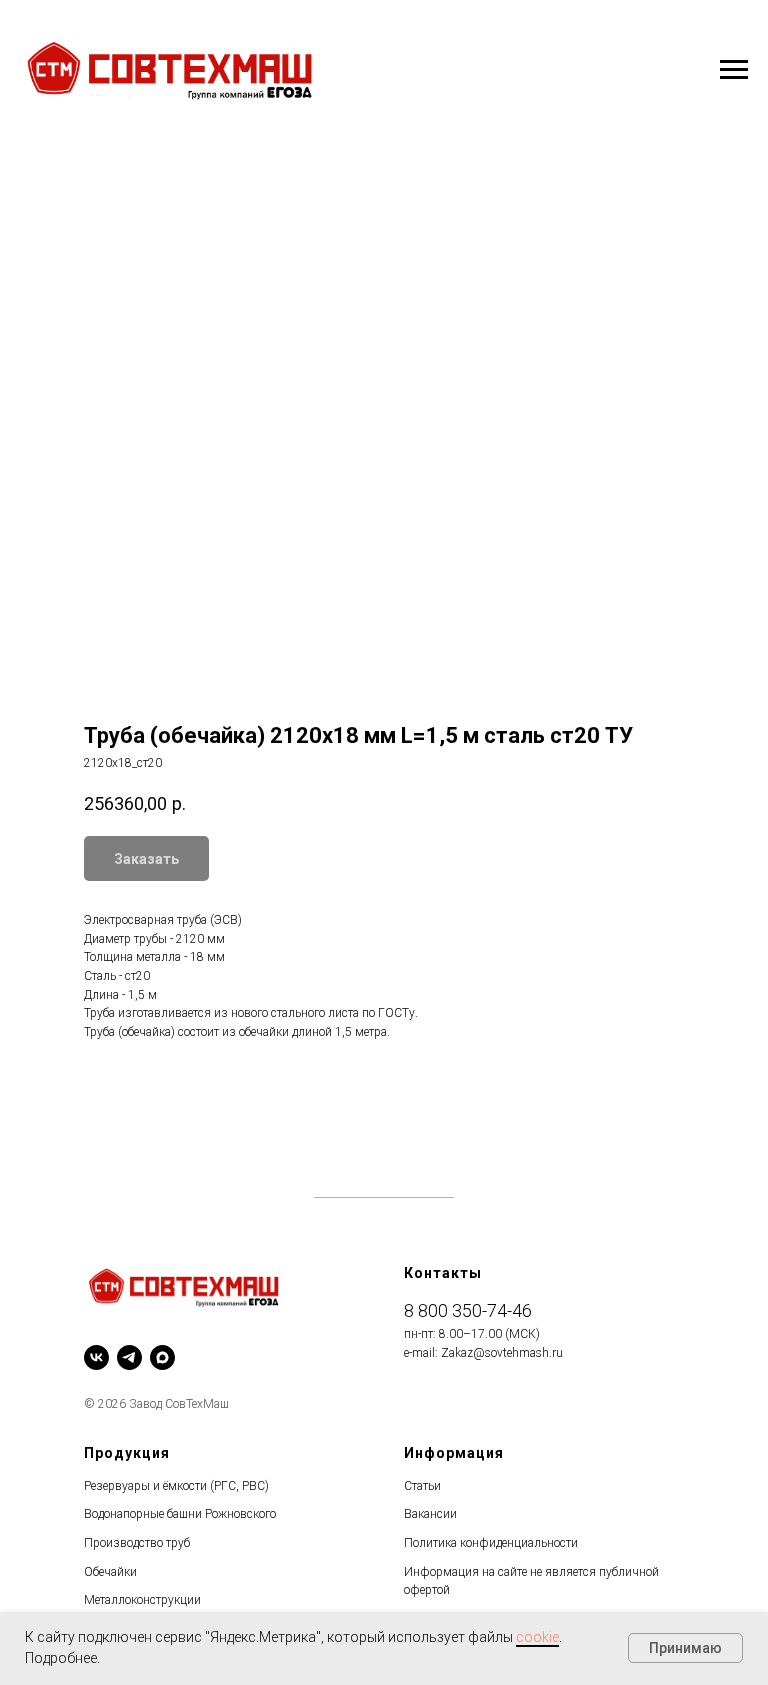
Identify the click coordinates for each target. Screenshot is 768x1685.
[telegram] (129, 1357)
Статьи (422, 1486)
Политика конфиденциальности (491, 1543)
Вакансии (430, 1514)
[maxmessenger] (162, 1357)
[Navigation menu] (734, 70)
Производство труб (137, 1543)
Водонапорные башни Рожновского (180, 1514)
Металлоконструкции (142, 1600)
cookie (537, 1637)
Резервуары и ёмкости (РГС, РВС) (176, 1486)
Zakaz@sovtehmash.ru (502, 1353)
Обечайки (110, 1572)
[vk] (96, 1357)
